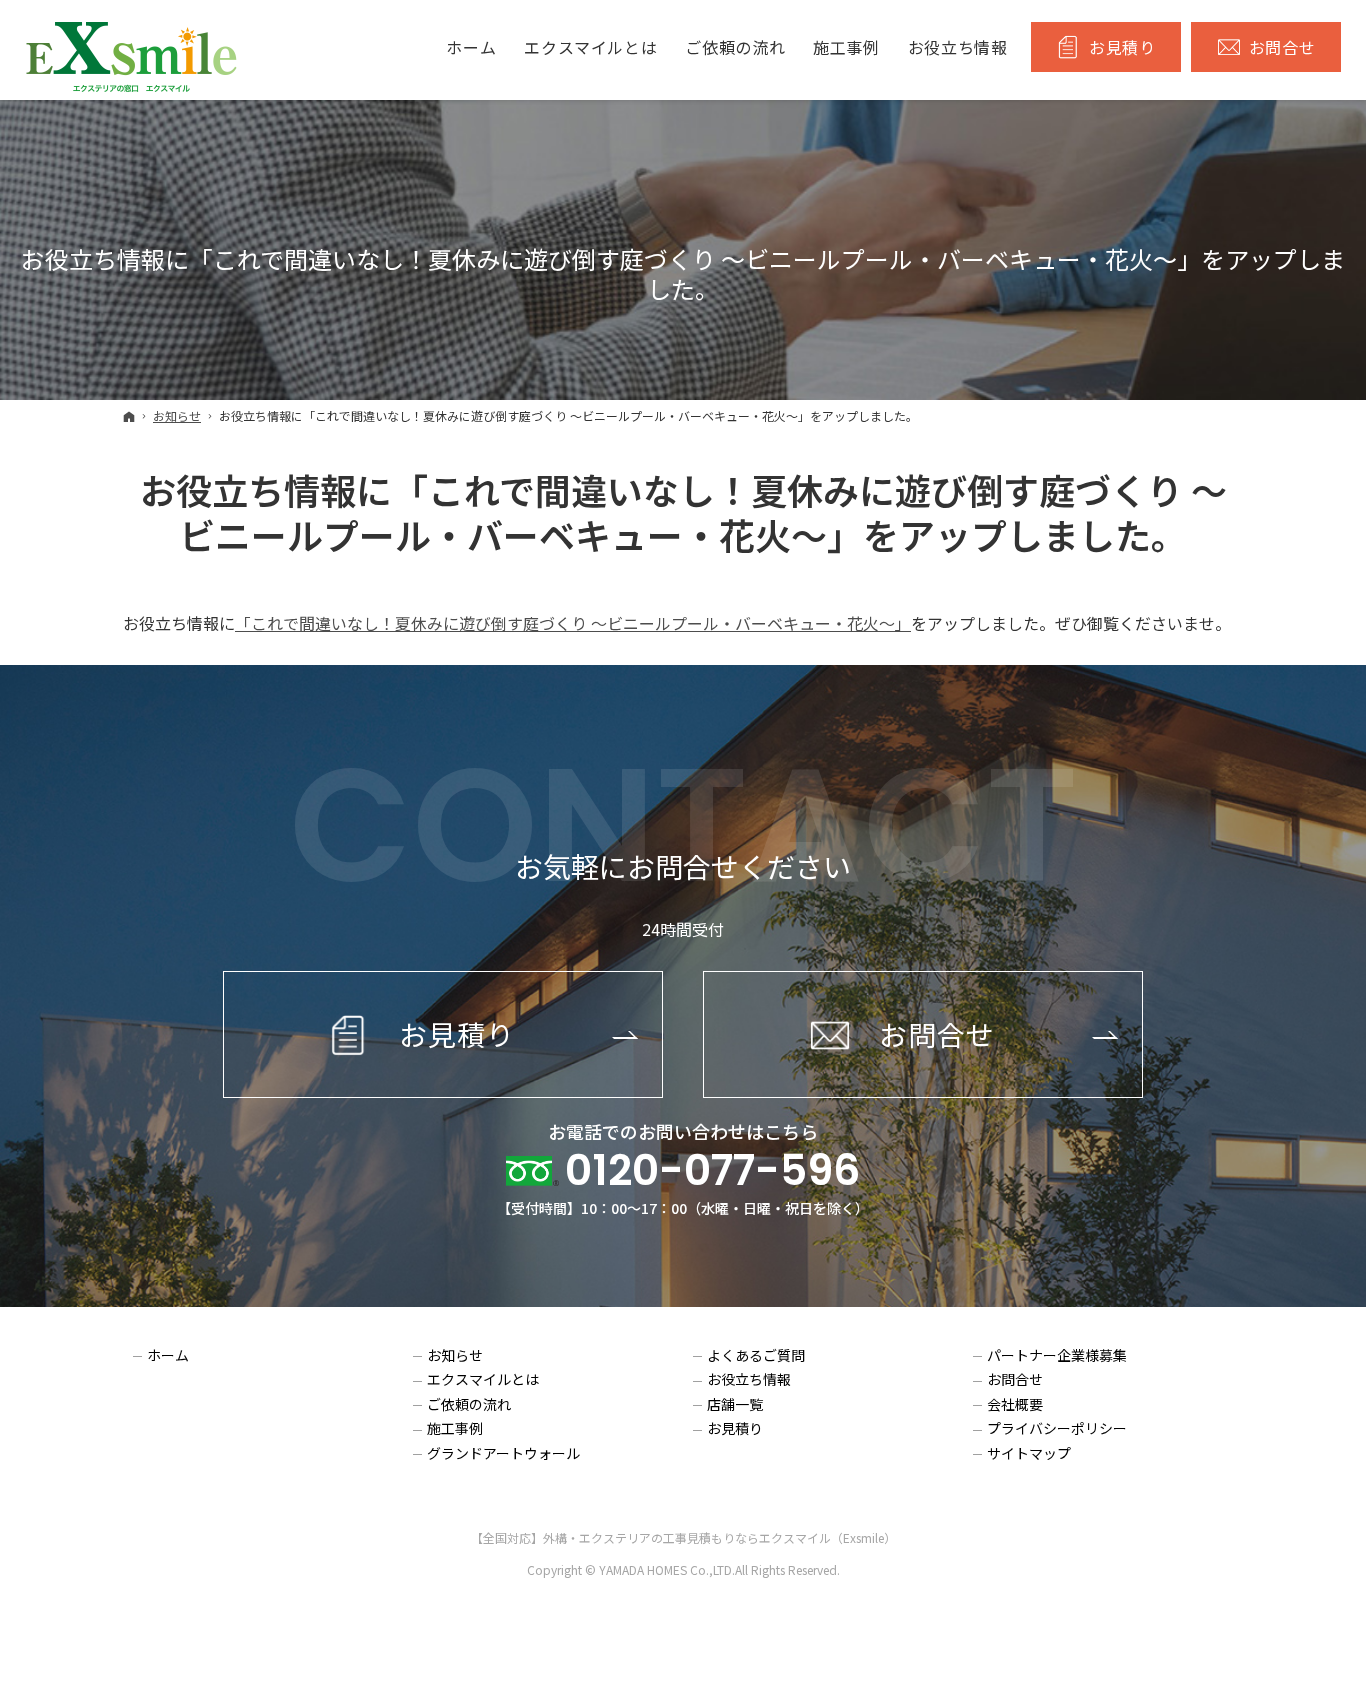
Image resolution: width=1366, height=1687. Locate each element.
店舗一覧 (735, 1405)
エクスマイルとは (483, 1380)
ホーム (168, 1356)
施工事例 (455, 1429)
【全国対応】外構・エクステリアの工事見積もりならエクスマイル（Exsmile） (683, 1537)
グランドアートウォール (503, 1454)
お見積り (735, 1429)
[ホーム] (129, 416)
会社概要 (1015, 1405)
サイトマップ (1029, 1454)
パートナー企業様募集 (1057, 1356)
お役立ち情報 (749, 1380)
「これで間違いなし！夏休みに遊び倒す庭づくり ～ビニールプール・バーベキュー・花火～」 (573, 623)
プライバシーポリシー (1057, 1429)
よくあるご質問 (756, 1356)
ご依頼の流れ (469, 1405)
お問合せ (1015, 1380)
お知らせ (455, 1356)
